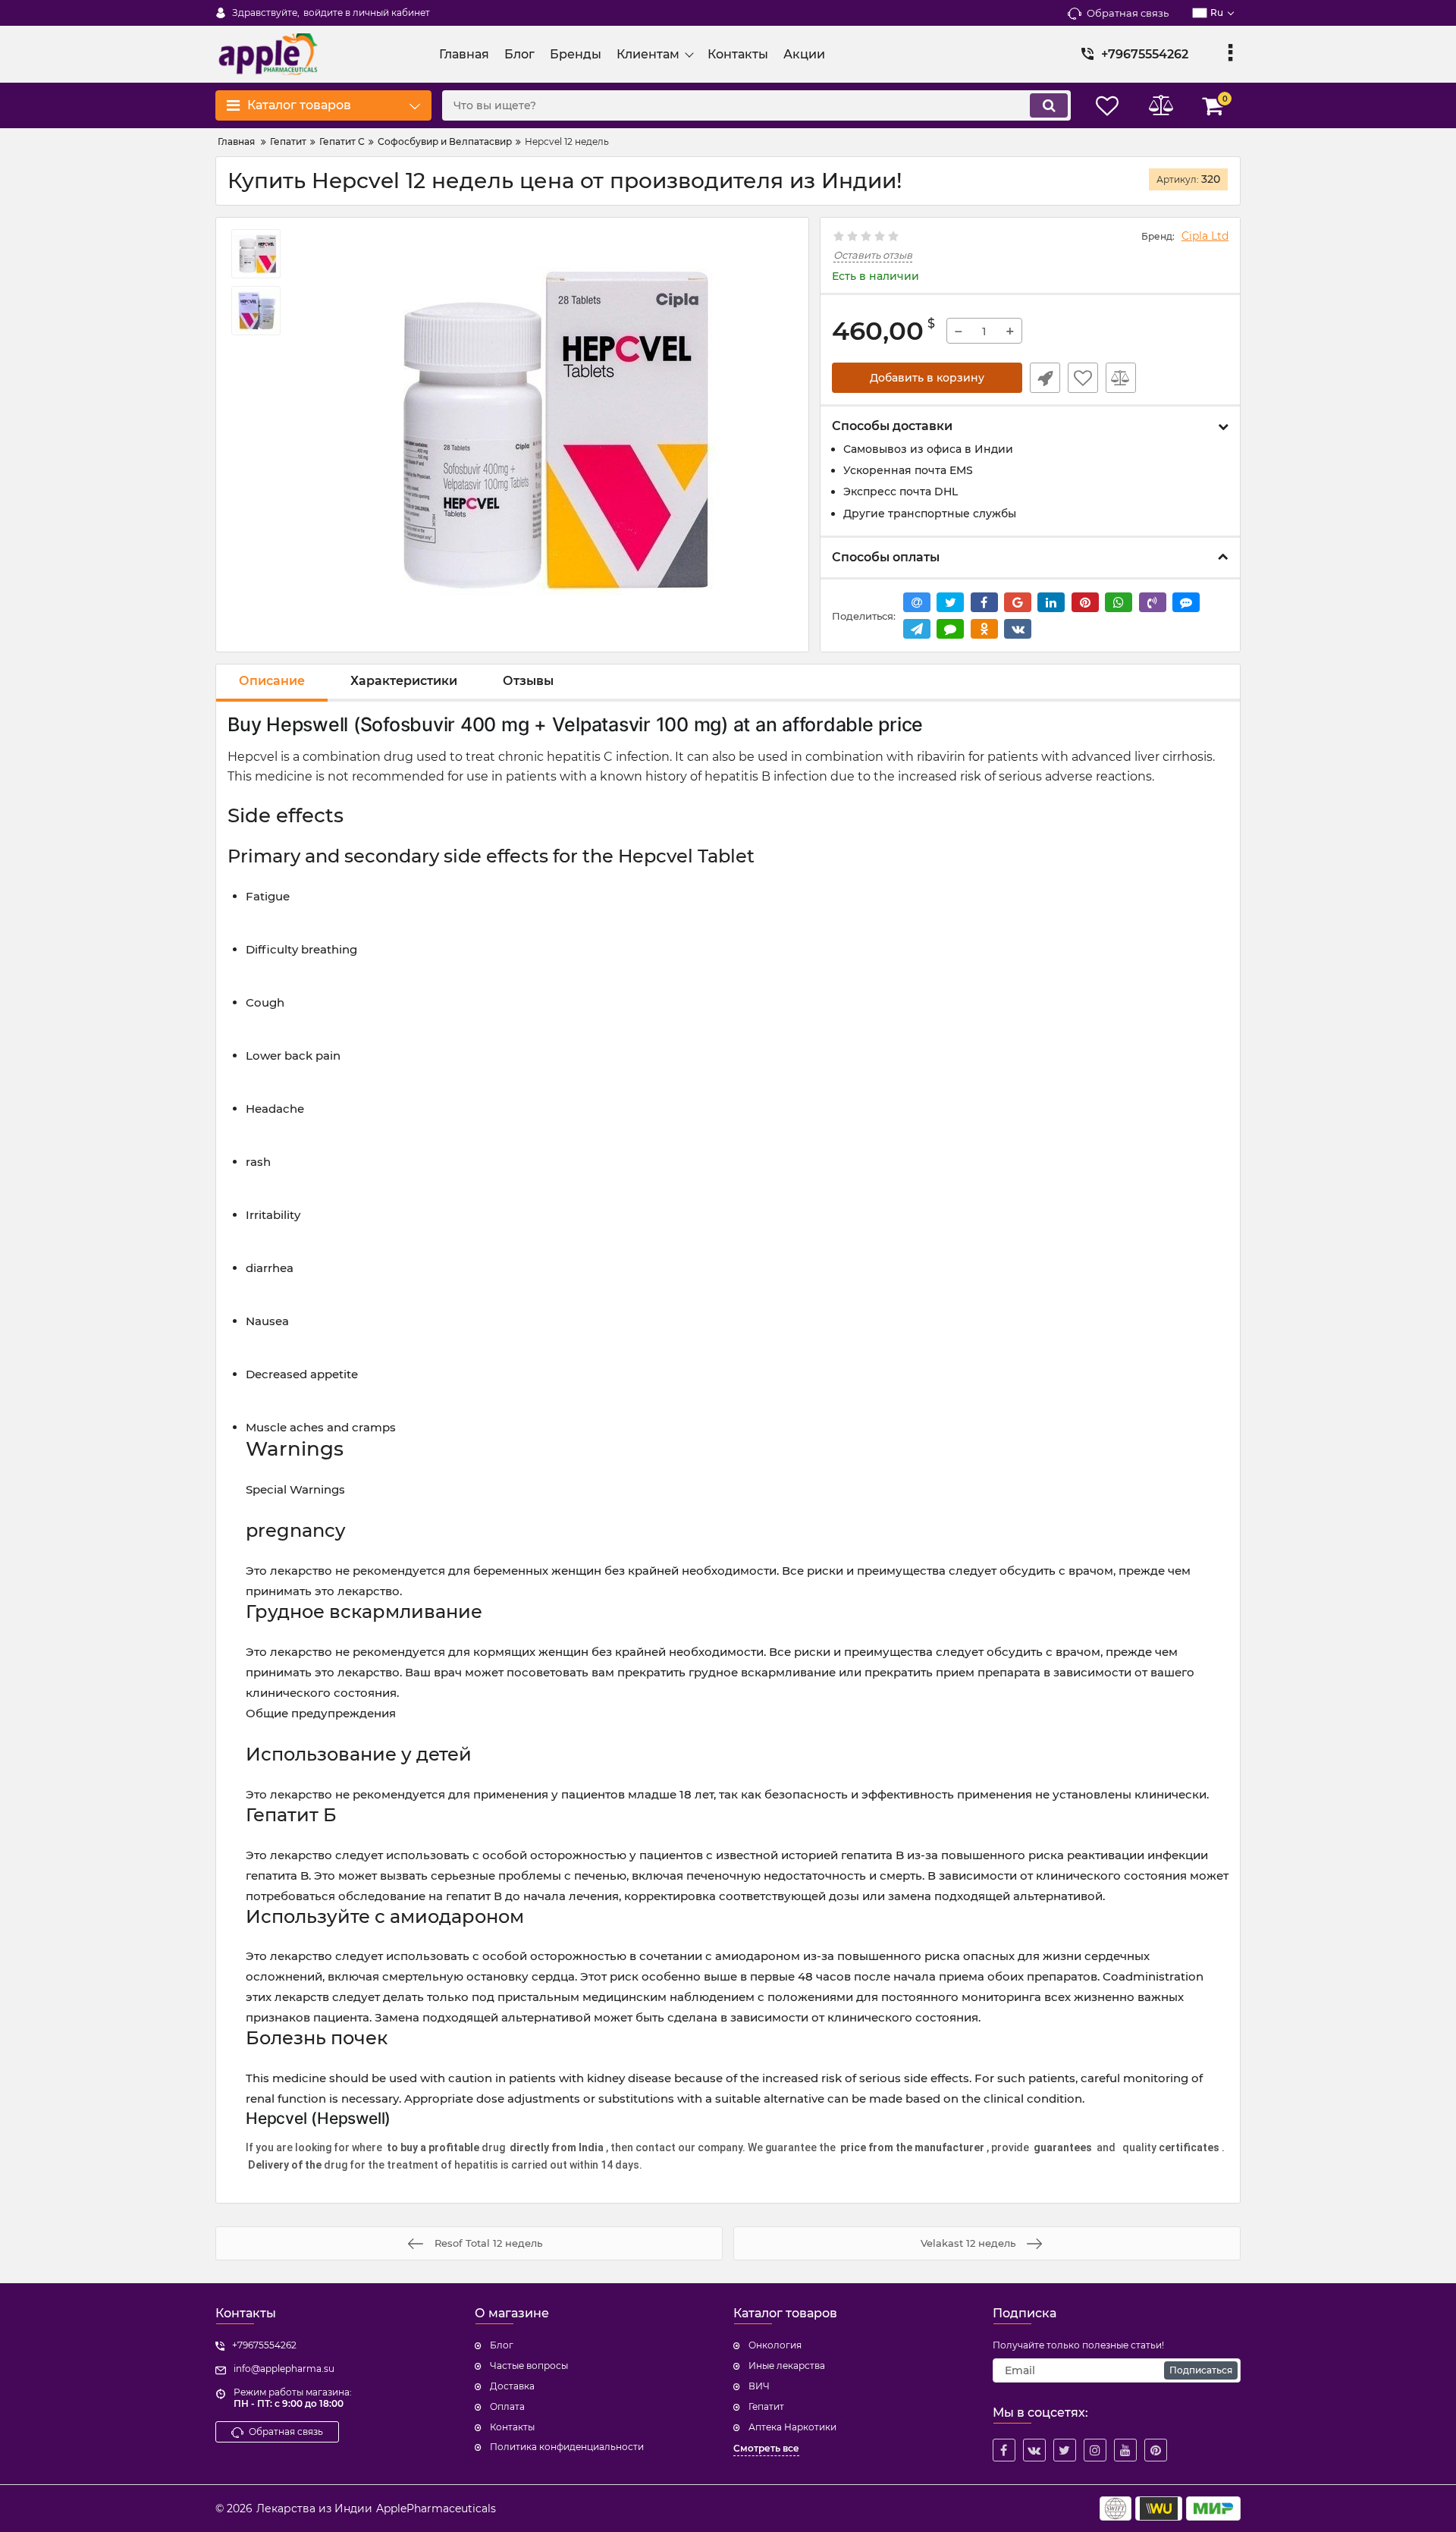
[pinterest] (1156, 2450)
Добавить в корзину (927, 378)
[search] (1049, 105)
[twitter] (1065, 2450)
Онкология (775, 2345)
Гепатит (766, 2406)
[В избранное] (1083, 378)
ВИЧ (759, 2386)
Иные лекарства (787, 2366)
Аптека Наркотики (792, 2427)
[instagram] (1095, 2450)
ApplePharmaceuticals (436, 2508)
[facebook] (1004, 2450)
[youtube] (1125, 2450)
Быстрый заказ (1045, 378)
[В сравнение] (1121, 378)
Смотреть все (766, 2448)
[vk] (1034, 2450)
